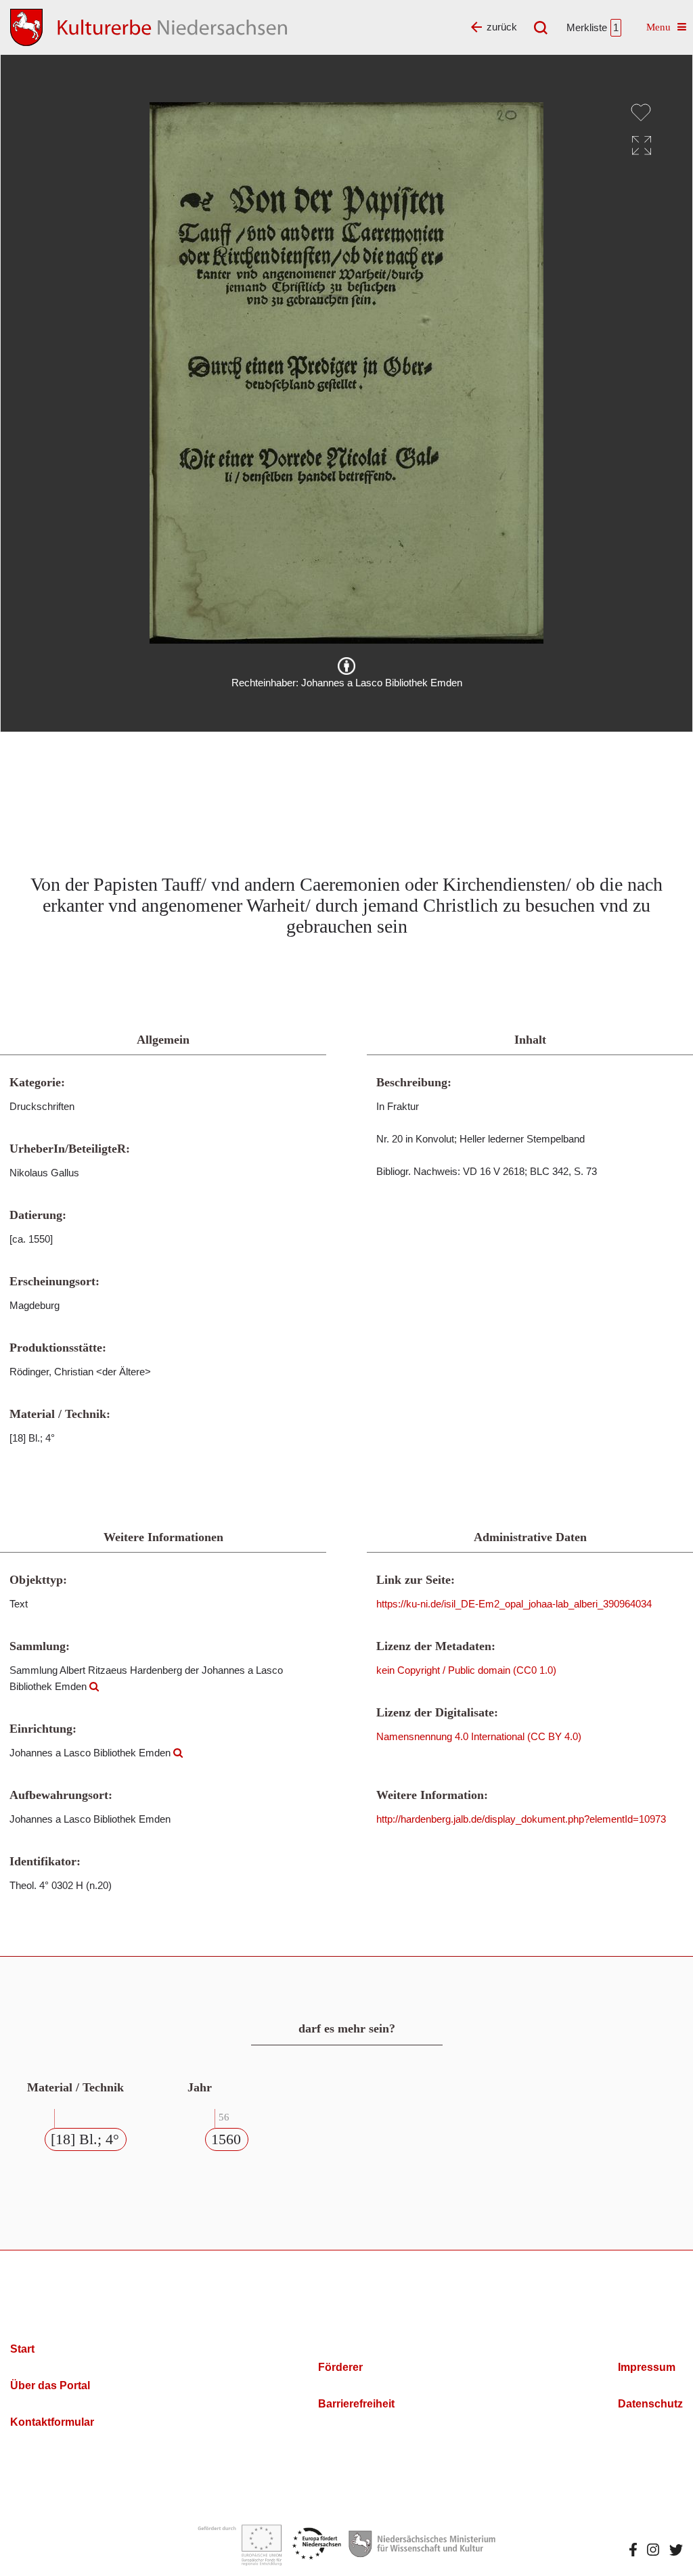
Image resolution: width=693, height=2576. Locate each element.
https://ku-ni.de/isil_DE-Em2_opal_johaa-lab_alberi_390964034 (514, 1604)
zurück (502, 27)
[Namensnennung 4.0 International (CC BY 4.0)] (346, 666)
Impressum (647, 2367)
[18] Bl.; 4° (85, 2139)
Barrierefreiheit (356, 2404)
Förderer (340, 2367)
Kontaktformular (52, 2422)
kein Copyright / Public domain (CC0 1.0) (466, 1670)
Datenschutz (650, 2404)
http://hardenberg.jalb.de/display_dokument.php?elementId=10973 (521, 1819)
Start (22, 2349)
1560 (226, 2139)
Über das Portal (50, 2385)
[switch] (641, 112)
